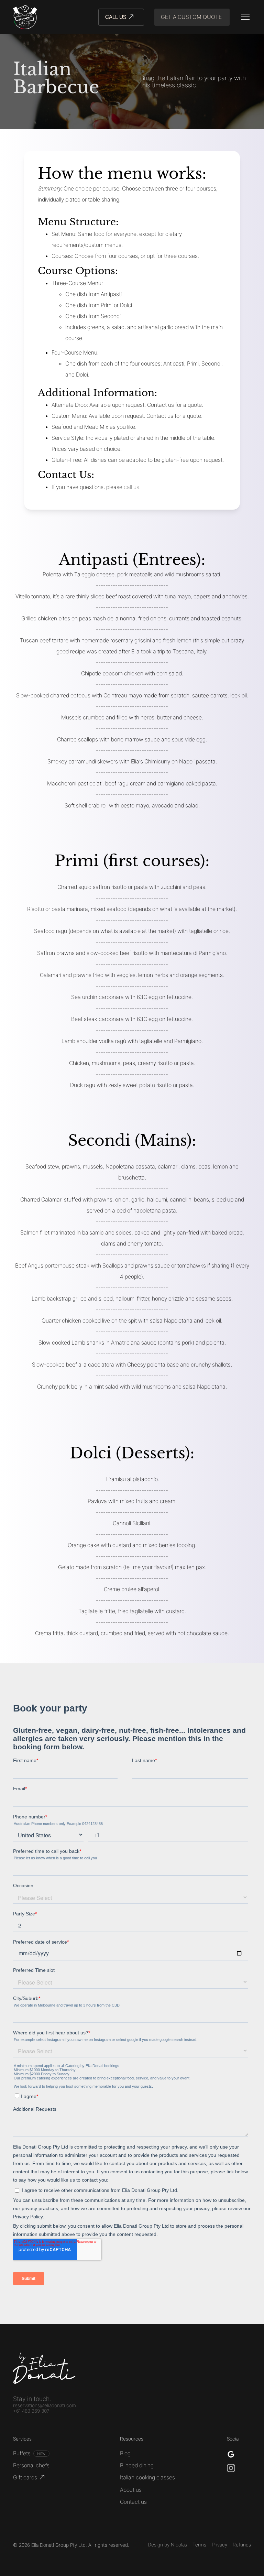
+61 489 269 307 (31, 2411)
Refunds (242, 2545)
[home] (25, 17)
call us (131, 487)
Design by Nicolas (167, 2545)
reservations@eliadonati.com (45, 2405)
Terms (199, 2545)
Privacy (219, 2545)
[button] (244, 17)
